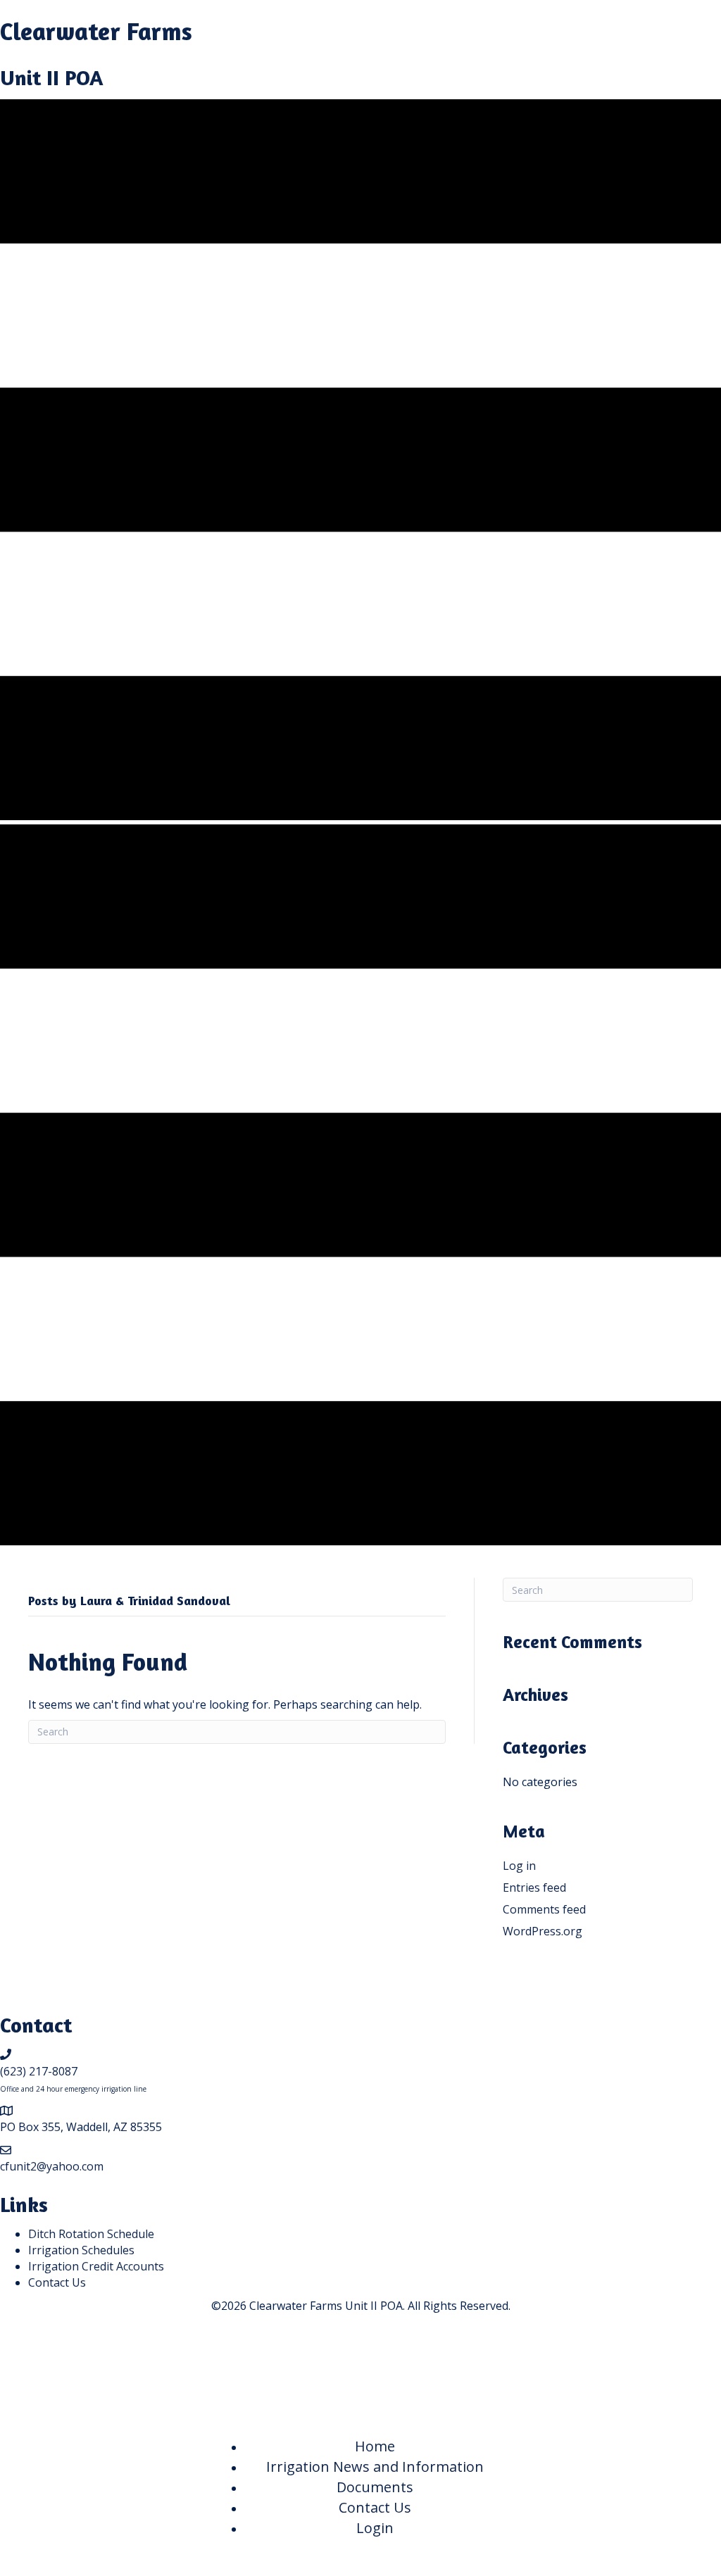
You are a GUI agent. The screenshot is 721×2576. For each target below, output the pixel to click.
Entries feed (534, 1887)
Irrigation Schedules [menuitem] (81, 2250)
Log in (519, 1866)
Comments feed (544, 1909)
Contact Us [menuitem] (57, 2282)
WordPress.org (543, 1931)
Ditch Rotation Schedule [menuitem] (91, 2234)
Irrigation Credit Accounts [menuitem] (96, 2266)
